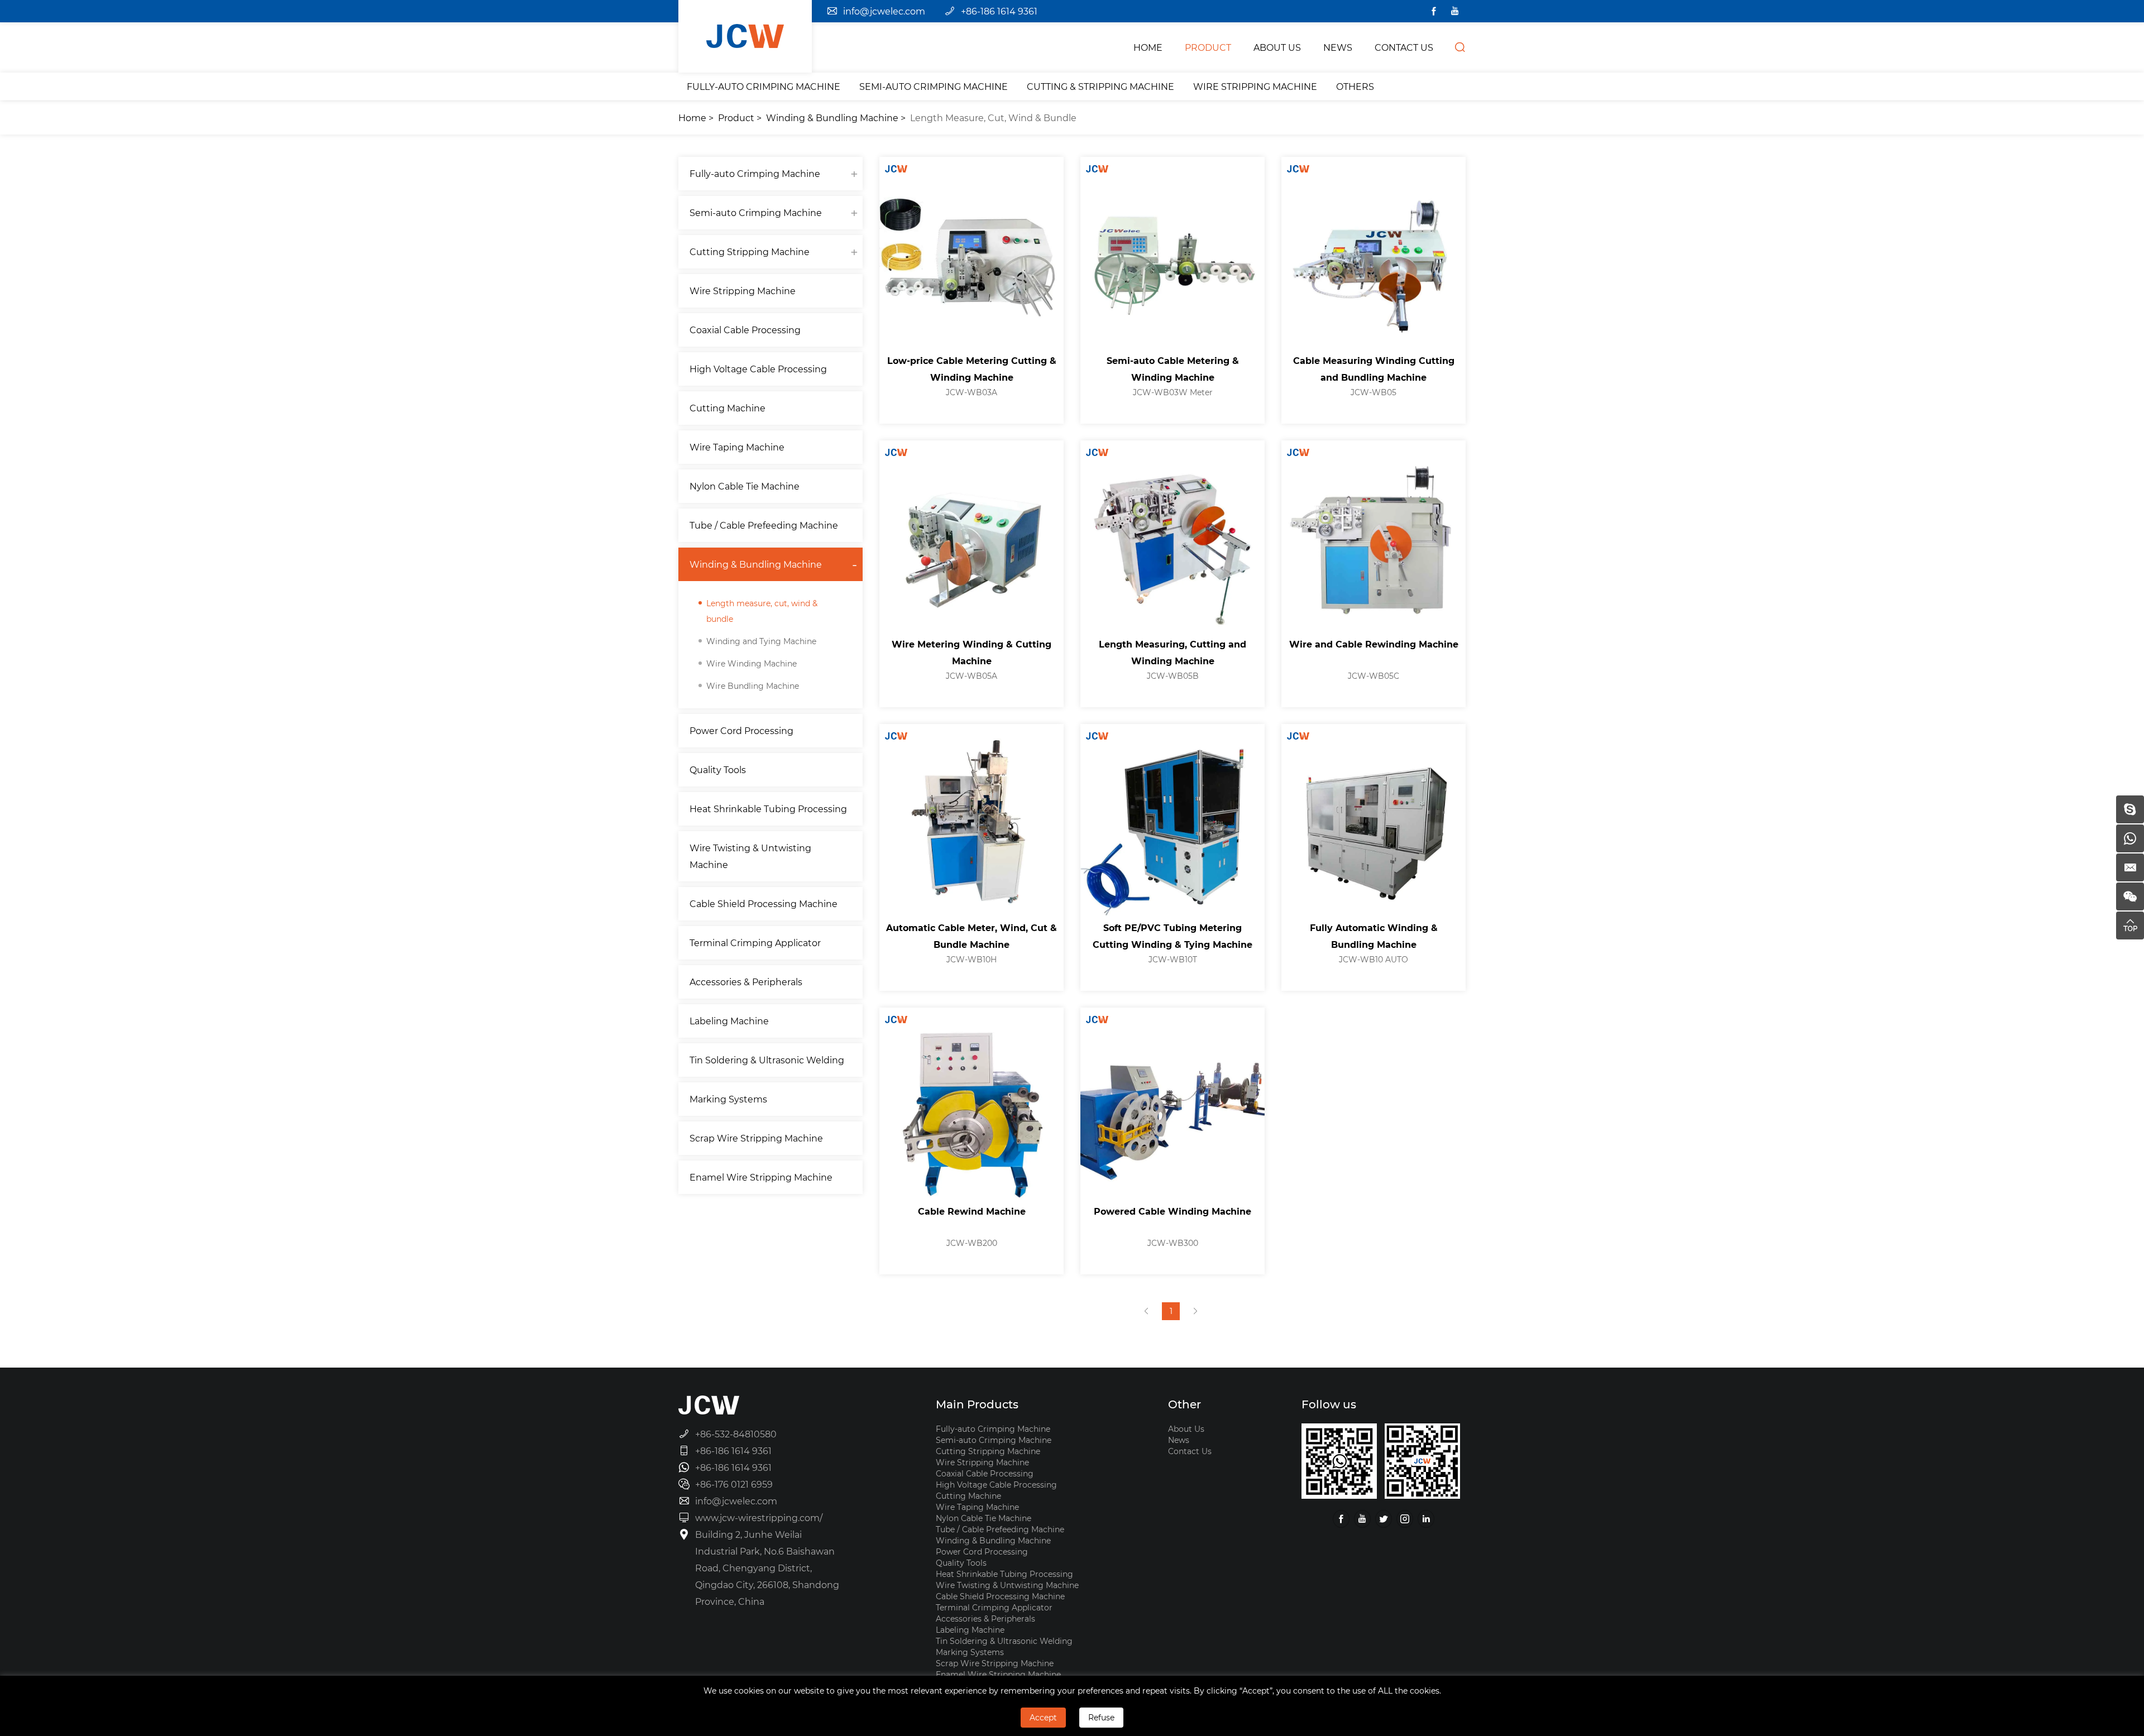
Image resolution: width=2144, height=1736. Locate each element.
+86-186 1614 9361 (999, 11)
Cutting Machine (728, 408)
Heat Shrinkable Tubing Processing (768, 809)
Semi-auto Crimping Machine (934, 86)
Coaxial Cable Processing (745, 330)
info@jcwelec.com (884, 11)
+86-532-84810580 (736, 1434)
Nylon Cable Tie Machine (745, 486)
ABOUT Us (1277, 47)
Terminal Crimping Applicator (755, 943)
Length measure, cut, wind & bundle (993, 118)
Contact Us (1190, 1451)
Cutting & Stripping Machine (1100, 86)
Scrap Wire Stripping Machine (756, 1138)
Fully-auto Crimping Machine (764, 86)
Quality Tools (718, 769)
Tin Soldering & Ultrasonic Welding (767, 1060)
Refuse (1101, 1717)
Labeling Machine (729, 1021)
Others (1355, 86)
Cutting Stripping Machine (750, 251)
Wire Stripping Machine (1255, 86)
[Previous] (1146, 1311)
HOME (1148, 47)
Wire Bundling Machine (753, 686)
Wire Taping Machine (737, 447)
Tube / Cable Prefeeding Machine (764, 525)
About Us (1186, 1429)
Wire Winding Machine (752, 663)
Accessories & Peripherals (746, 982)
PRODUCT (1208, 47)
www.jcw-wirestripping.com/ (759, 1517)
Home (692, 118)
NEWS (1338, 47)
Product (736, 118)
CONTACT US (1404, 47)
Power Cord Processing (741, 730)
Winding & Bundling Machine (832, 118)
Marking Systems (728, 1099)
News (1179, 1440)
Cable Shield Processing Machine (764, 903)
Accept (1043, 1717)
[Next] (1195, 1311)
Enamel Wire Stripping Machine (761, 1177)
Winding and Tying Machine (761, 641)
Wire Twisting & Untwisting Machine (750, 856)
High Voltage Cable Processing (758, 369)
